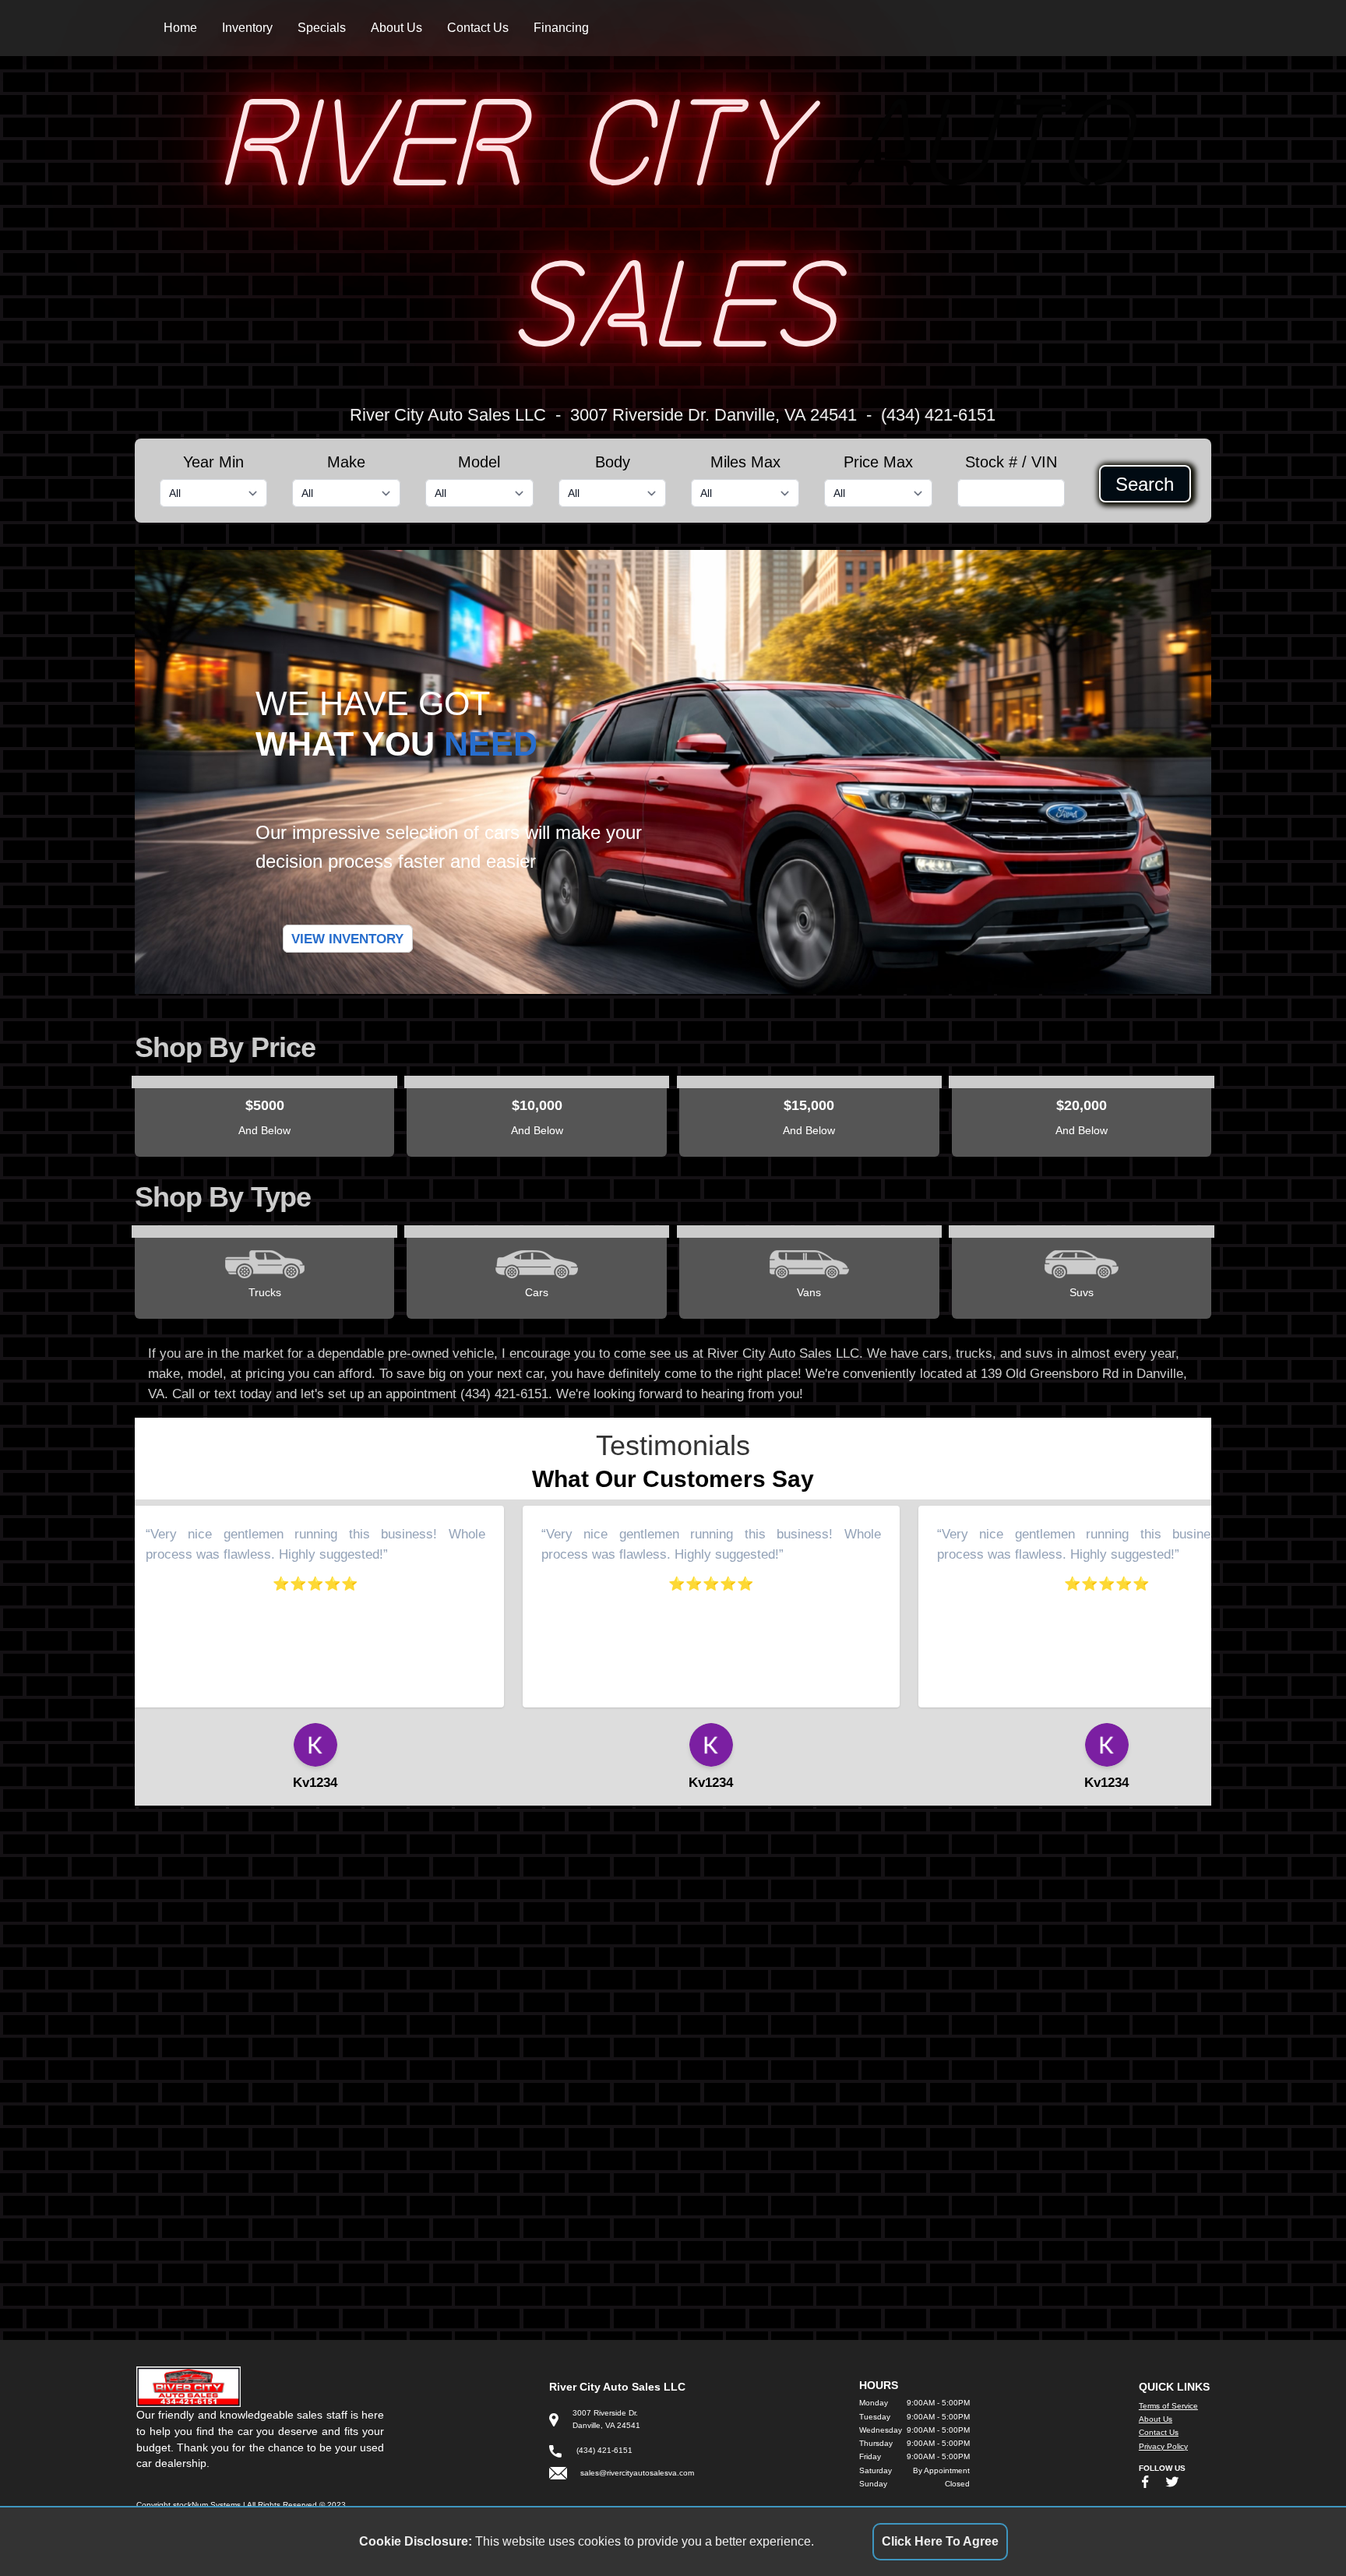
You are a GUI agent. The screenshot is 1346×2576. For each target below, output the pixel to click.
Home (180, 28)
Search (1145, 484)
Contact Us (478, 28)
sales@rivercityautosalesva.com (637, 2473)
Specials (322, 28)
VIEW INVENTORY (347, 939)
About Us (396, 28)
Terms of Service (1168, 2406)
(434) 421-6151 (938, 415)
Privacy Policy (1163, 2446)
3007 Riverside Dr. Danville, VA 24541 (714, 415)
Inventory (247, 28)
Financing (561, 28)
